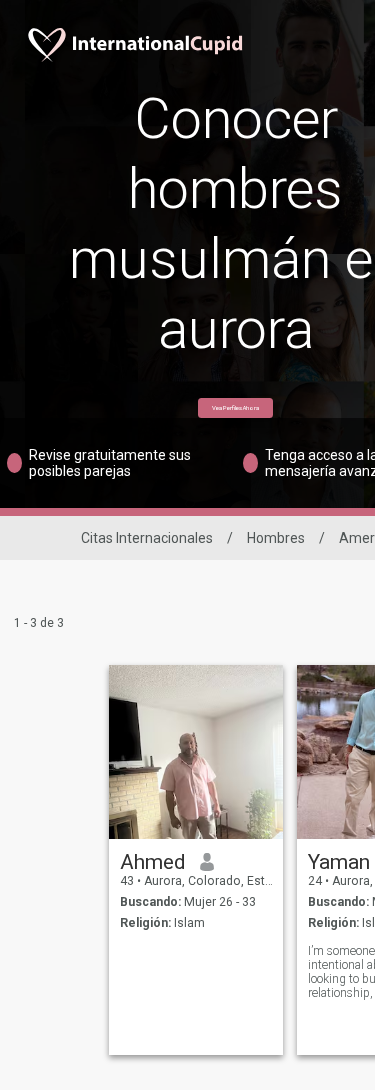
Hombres (276, 538)
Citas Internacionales (147, 538)
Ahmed (153, 862)
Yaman (339, 862)
